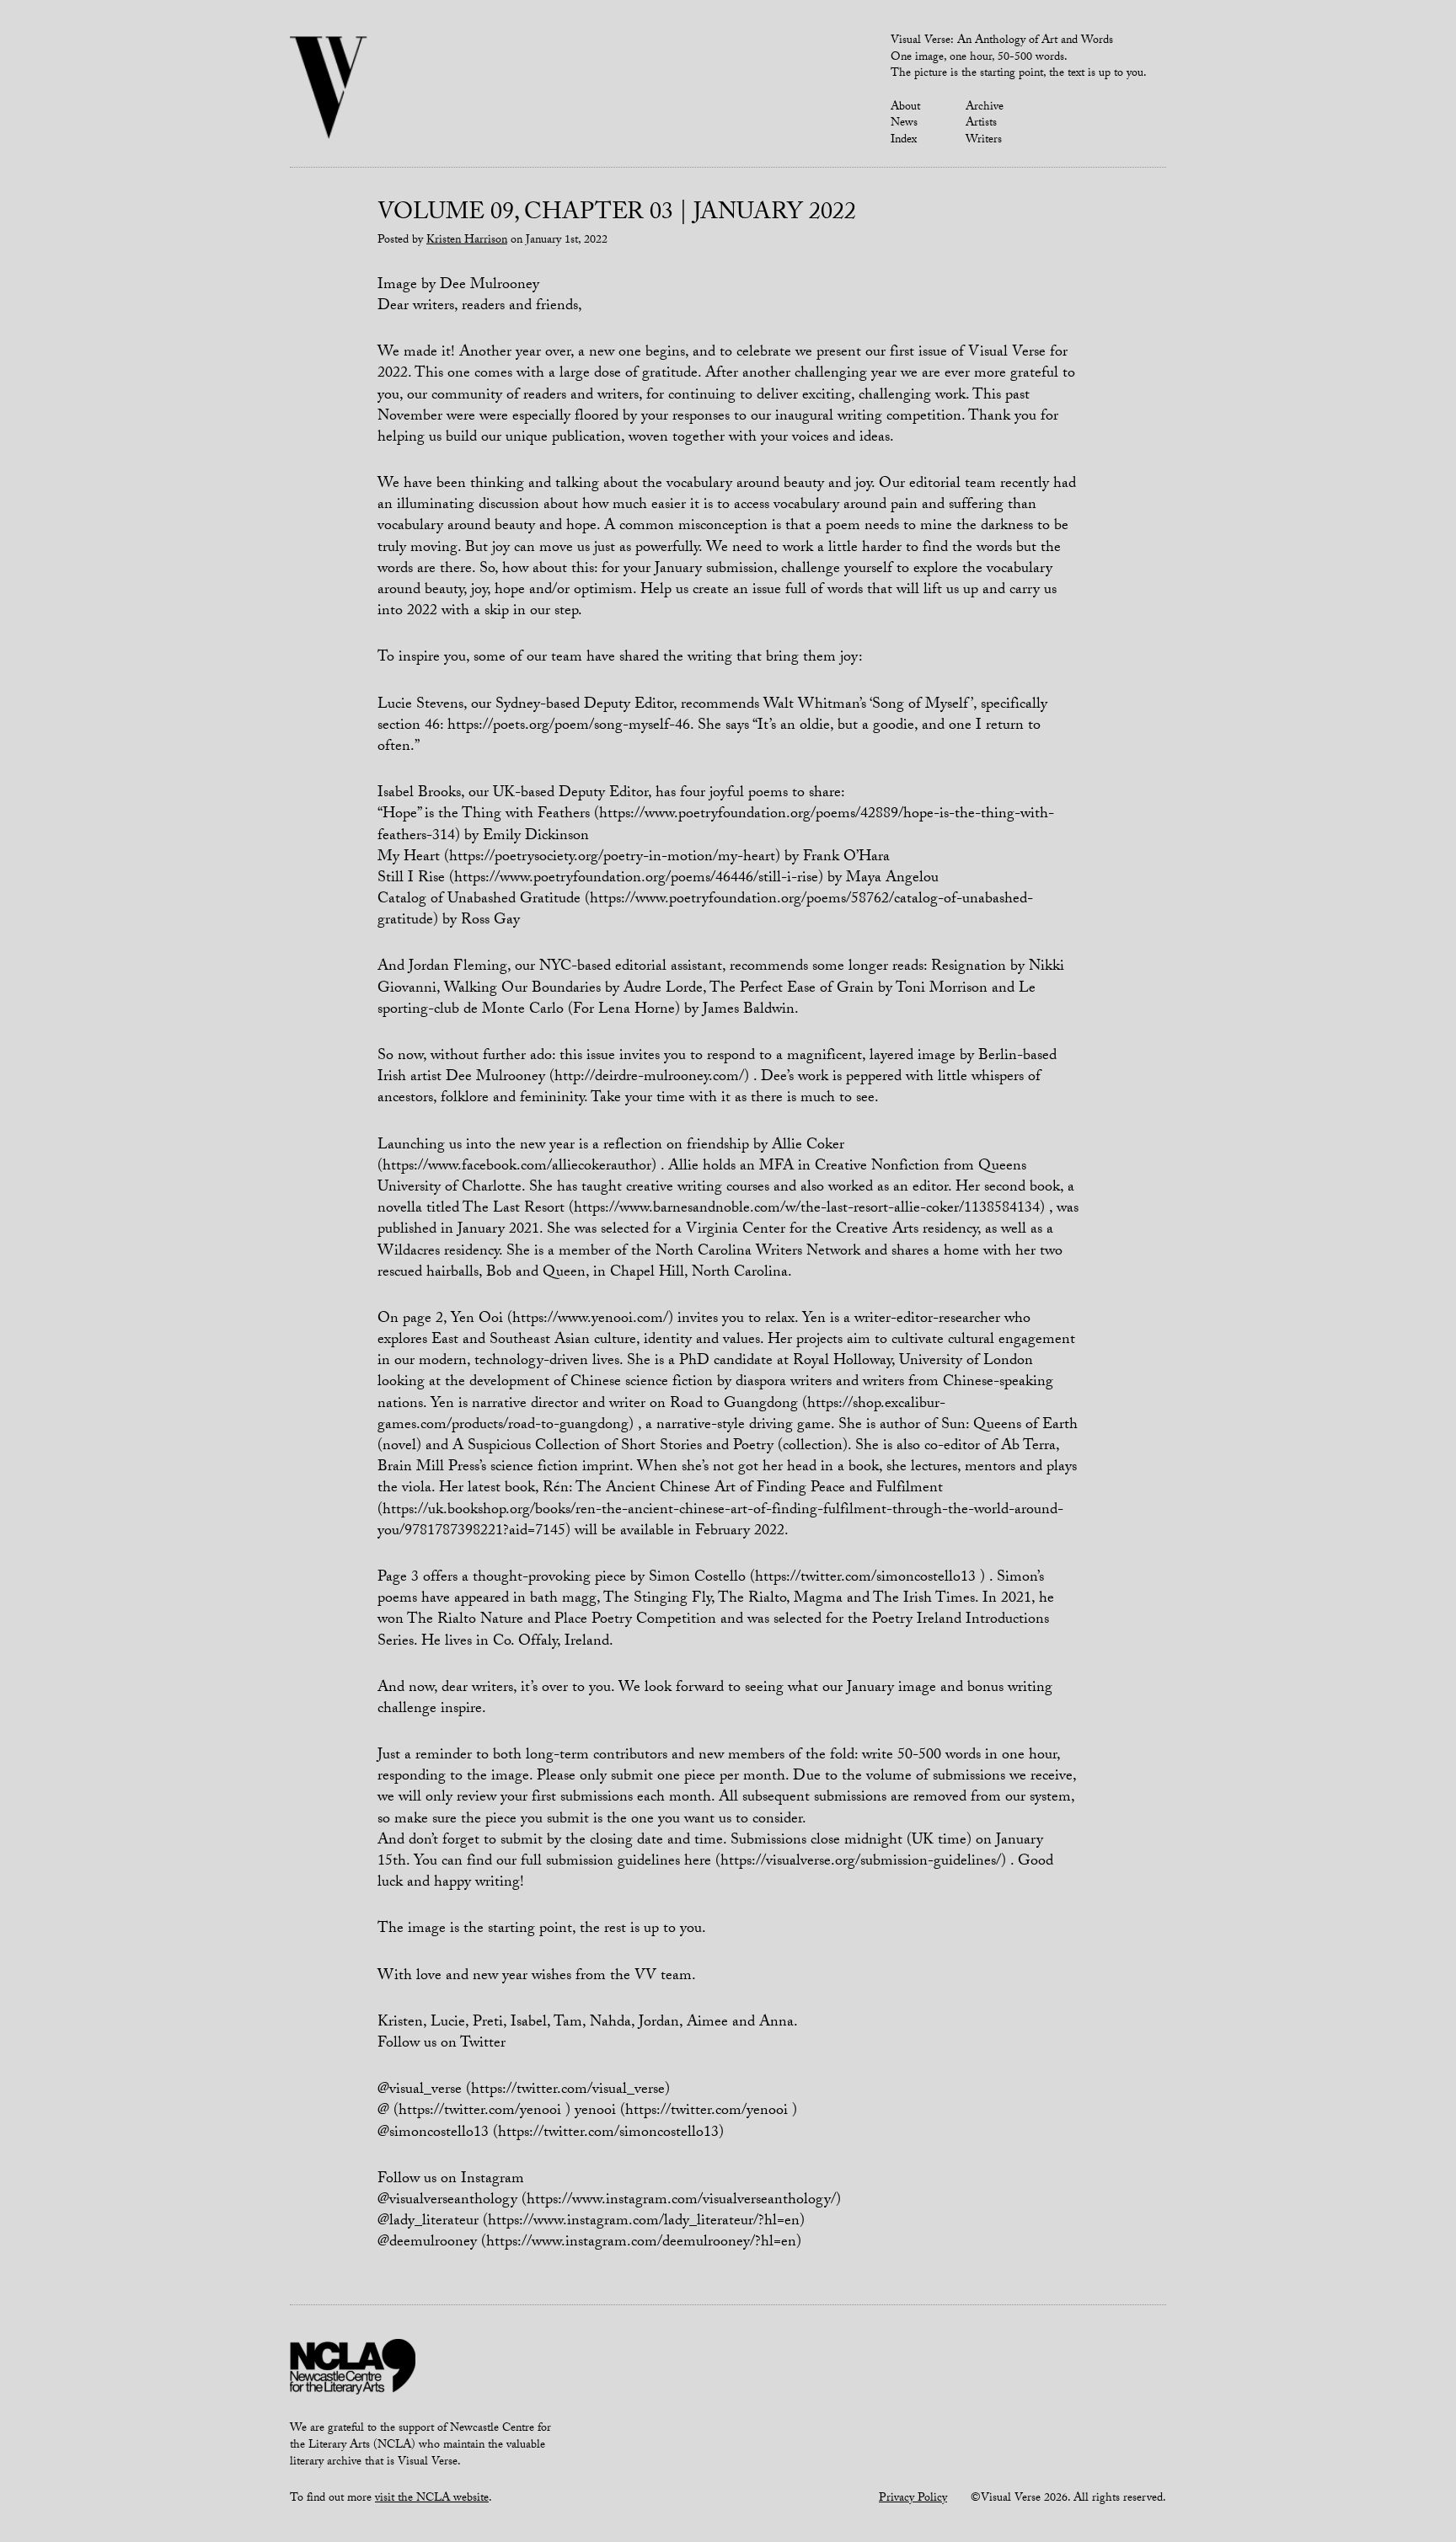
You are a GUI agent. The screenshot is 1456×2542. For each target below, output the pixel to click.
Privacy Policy (913, 2499)
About (905, 108)
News (904, 124)
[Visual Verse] (329, 89)
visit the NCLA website (432, 2499)
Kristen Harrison (467, 241)
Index (904, 141)
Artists (981, 124)
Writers (984, 141)
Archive (985, 108)
